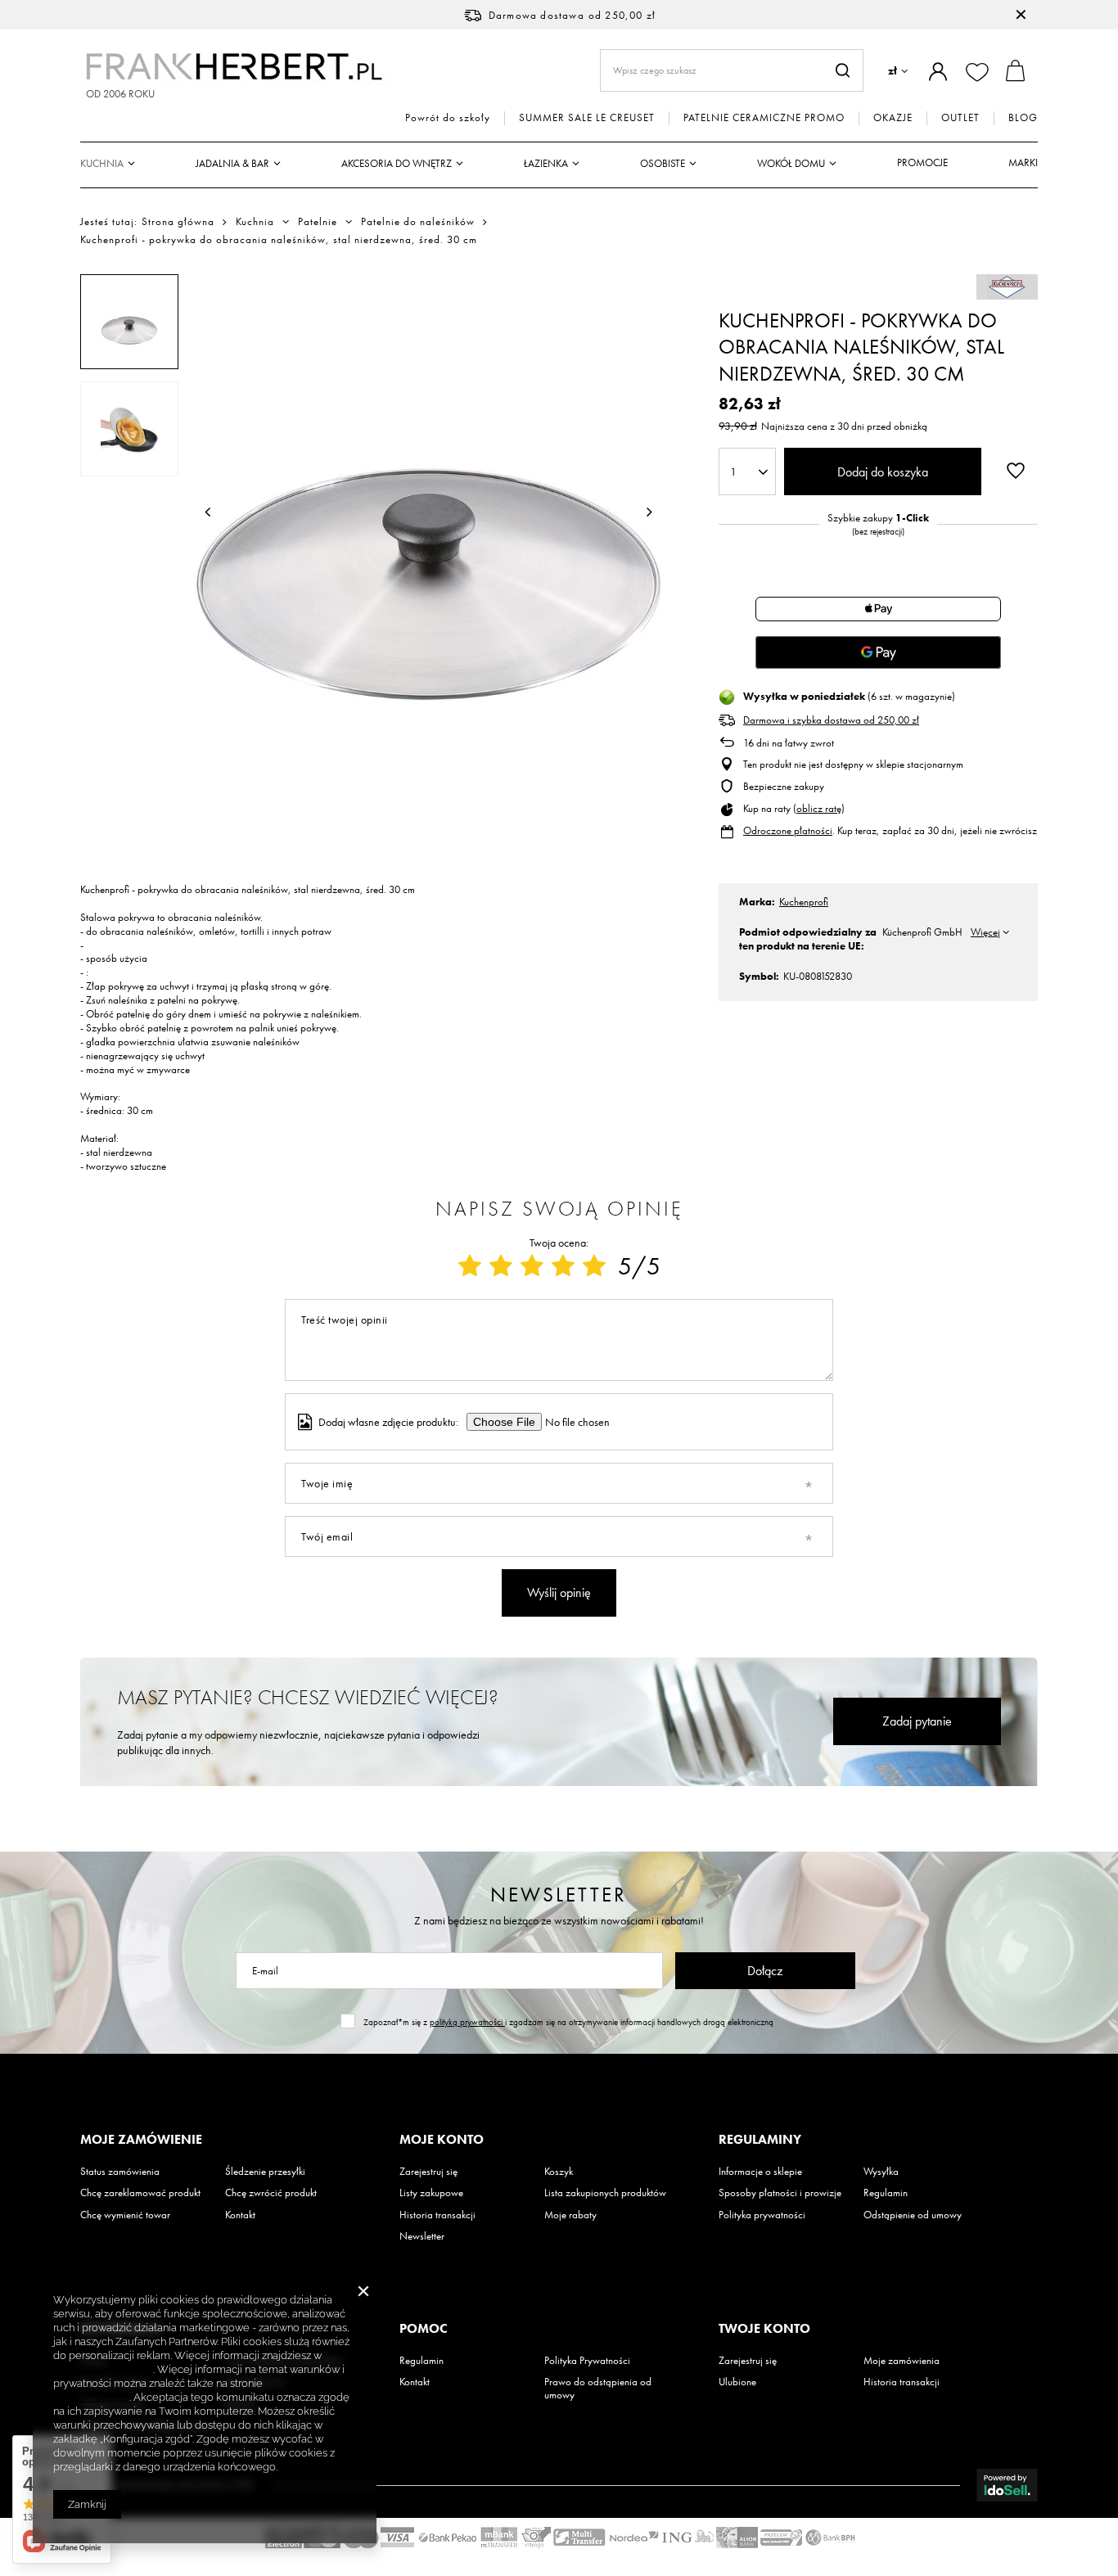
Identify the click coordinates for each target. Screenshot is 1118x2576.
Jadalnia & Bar (232, 163)
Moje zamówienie (141, 2140)
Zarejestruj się (428, 2172)
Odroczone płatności (788, 830)
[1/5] (470, 1266)
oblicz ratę (819, 808)
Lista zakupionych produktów (605, 2193)
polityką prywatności (467, 2022)
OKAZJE (893, 118)
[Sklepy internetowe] (1007, 2485)
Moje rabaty (570, 2215)
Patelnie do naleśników (418, 222)
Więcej (985, 932)
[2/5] (501, 1266)
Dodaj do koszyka (883, 472)
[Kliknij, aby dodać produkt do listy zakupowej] (1016, 470)
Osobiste (663, 163)
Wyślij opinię (559, 1593)
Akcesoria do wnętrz (397, 163)
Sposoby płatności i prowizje (780, 2193)
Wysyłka (881, 2172)
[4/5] (563, 1266)
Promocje (922, 162)
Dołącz (765, 1971)
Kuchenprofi (804, 902)
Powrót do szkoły (448, 118)
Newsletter (559, 1895)
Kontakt (240, 2215)
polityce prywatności (103, 2369)
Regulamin (886, 2193)
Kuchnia (102, 163)
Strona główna (178, 221)
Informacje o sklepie (760, 2172)
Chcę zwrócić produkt (271, 2193)
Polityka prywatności (762, 2215)
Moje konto (442, 2140)
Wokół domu (791, 163)
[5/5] (594, 1266)
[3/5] (532, 1266)
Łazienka (546, 163)
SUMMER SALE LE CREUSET (587, 118)
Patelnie (318, 222)
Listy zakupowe (431, 2193)
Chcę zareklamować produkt (140, 2193)
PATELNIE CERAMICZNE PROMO (764, 118)
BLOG (1023, 118)
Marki (1023, 162)
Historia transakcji (437, 2215)
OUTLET (960, 118)
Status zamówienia (120, 2172)
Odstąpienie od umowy (913, 2215)
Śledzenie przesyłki (265, 2172)
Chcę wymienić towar (125, 2215)
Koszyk (559, 2172)
